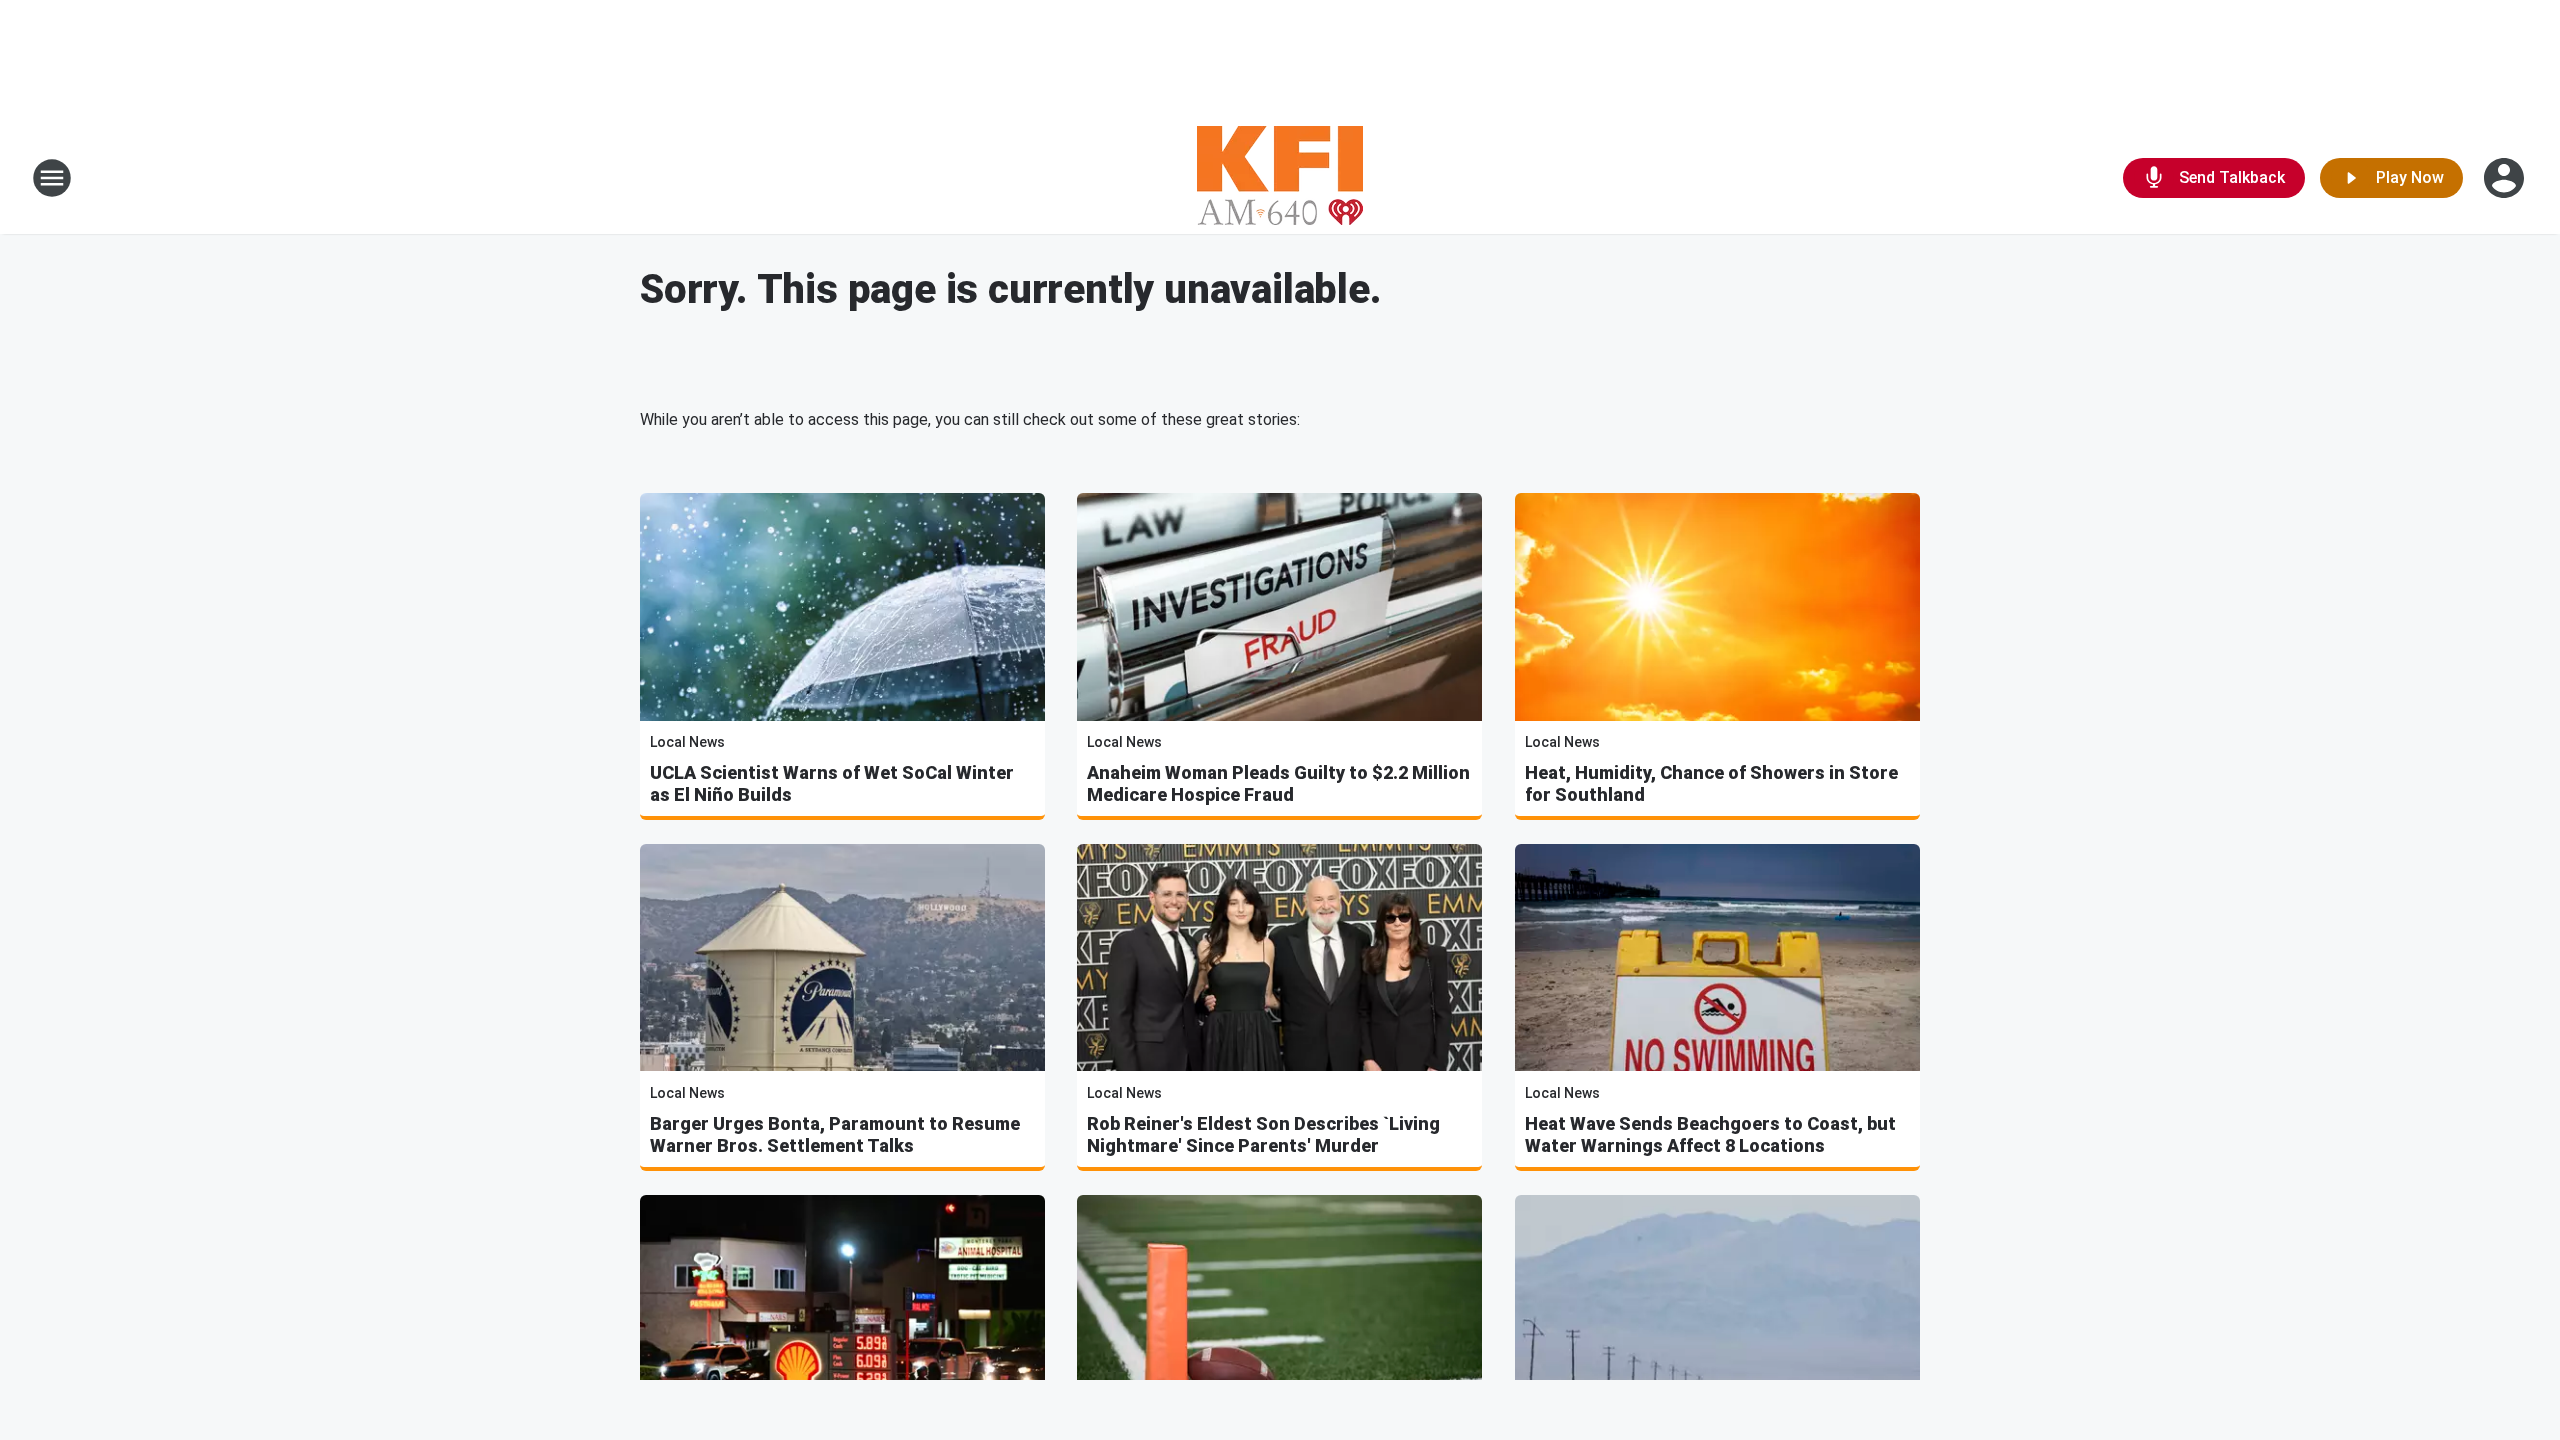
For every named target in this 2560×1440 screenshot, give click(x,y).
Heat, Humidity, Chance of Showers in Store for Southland (1711, 783)
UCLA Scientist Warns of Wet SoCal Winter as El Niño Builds (832, 783)
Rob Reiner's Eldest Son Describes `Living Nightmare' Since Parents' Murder (1263, 1134)
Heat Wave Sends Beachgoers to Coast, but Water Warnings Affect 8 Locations (1710, 1134)
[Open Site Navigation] (52, 178)
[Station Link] (1280, 178)
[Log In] (2506, 178)
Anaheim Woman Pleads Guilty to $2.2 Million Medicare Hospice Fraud (1278, 783)
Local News (687, 742)
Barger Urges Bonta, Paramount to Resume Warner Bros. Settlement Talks (835, 1134)
